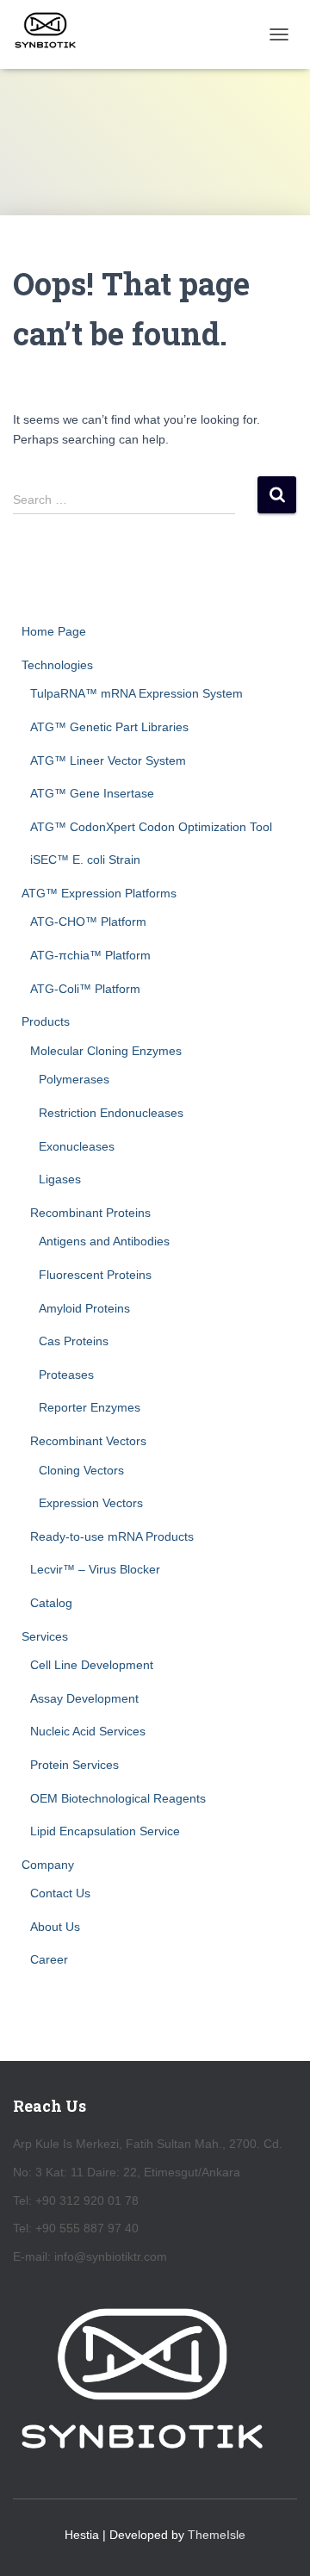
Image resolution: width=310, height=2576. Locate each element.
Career (49, 1959)
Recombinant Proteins (90, 1213)
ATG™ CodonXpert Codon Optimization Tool (151, 827)
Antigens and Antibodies (104, 1241)
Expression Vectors (91, 1503)
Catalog (51, 1603)
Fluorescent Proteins (95, 1275)
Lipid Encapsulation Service (105, 1831)
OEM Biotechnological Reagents (118, 1798)
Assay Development (84, 1698)
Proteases (66, 1375)
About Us (55, 1927)
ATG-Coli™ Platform (85, 989)
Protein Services (74, 1765)
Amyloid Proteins (84, 1308)
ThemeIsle (217, 2535)
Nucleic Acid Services (88, 1731)
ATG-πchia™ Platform (90, 955)
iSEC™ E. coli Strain (85, 860)
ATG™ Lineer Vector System (108, 760)
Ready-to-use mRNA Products (112, 1536)
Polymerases (74, 1079)
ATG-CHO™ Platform (88, 922)
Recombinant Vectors (88, 1441)
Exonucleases (77, 1146)
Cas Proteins (74, 1341)
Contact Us (60, 1893)
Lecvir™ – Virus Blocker (95, 1569)
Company (48, 1865)
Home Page (54, 631)
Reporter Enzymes (90, 1407)
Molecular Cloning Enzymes (106, 1051)
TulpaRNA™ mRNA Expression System (136, 693)
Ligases (60, 1179)
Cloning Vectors (81, 1470)
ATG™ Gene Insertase (92, 793)
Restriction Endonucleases (111, 1113)
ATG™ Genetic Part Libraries (109, 727)
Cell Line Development (92, 1665)
